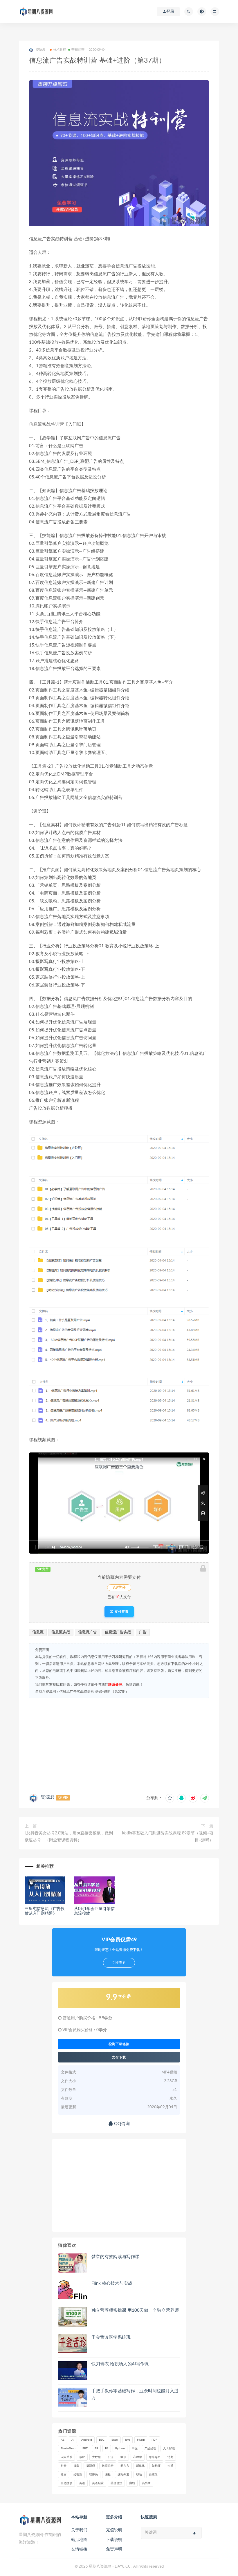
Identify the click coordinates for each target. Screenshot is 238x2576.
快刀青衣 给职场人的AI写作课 (120, 2364)
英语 (82, 2483)
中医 (135, 2448)
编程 (108, 2475)
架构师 (156, 2466)
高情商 (146, 2483)
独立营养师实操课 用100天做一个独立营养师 (135, 2310)
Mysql (141, 2440)
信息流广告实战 (118, 1632)
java (128, 2440)
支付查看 (121, 1612)
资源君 (48, 1797)
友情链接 (79, 2549)
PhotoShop (68, 2448)
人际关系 (66, 2457)
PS (107, 2448)
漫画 (64, 2475)
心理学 (138, 2457)
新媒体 (140, 2466)
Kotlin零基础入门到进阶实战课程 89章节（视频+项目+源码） (168, 1837)
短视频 (78, 2475)
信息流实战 (61, 1632)
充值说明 (114, 2530)
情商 (170, 2457)
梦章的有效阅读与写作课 (115, 2257)
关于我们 (79, 2530)
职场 (139, 2475)
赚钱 (132, 2483)
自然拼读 (66, 2483)
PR (96, 2448)
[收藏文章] (170, 1798)
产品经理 (150, 2448)
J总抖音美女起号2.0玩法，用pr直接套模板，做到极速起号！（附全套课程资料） (69, 1837)
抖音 (64, 2466)
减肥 (82, 2457)
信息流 (38, 1632)
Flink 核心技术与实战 (112, 2283)
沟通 (170, 2466)
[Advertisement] (119, 1745)
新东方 (125, 2466)
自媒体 (153, 2475)
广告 (143, 1632)
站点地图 (79, 2540)
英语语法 (116, 2483)
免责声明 (114, 2549)
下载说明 (114, 2540)
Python (120, 2448)
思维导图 (155, 2457)
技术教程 (60, 50)
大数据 (96, 2457)
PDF (154, 2440)
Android (87, 2440)
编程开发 (123, 2475)
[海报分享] (205, 1798)
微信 (123, 2457)
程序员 (93, 2475)
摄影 (76, 2466)
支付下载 (119, 2057)
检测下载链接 (119, 2044)
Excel (115, 2440)
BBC (102, 2440)
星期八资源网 (46, 1692)
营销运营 (78, 50)
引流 (111, 2457)
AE (63, 2440)
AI (73, 2440)
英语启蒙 (98, 2483)
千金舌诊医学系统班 (111, 2337)
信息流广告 (88, 1632)
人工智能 (169, 2448)
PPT (85, 2448)
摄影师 (91, 2466)
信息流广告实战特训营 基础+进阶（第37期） (94, 1692)
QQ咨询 (121, 2124)
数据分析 (108, 2466)
